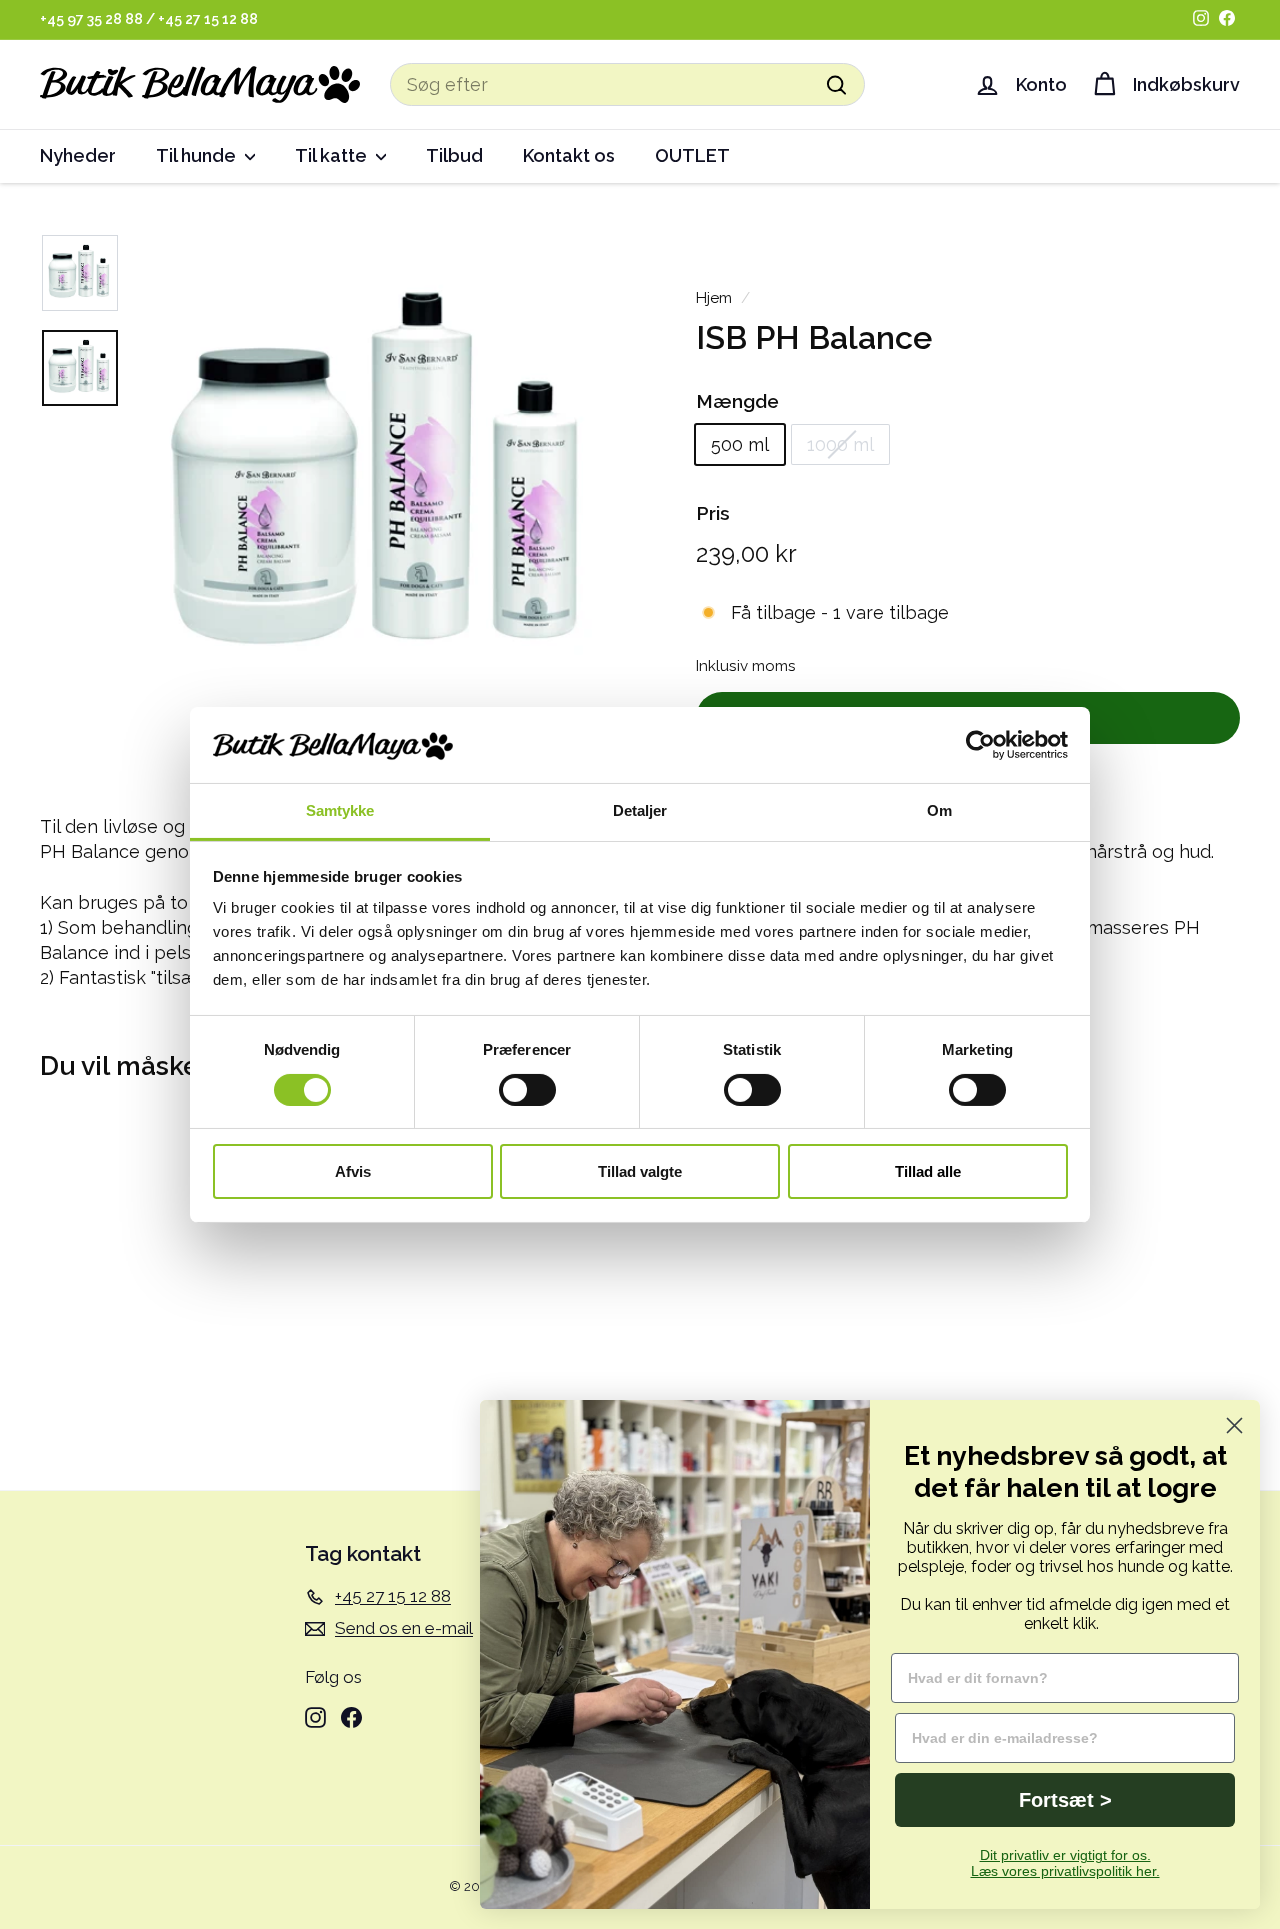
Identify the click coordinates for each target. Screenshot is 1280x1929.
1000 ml (840, 444)
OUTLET (692, 155)
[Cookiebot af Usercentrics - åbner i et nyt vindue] (980, 745)
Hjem (714, 298)
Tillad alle (928, 1171)
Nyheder (78, 155)
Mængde (737, 401)
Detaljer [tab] (640, 810)
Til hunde (198, 155)
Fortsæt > (1065, 1800)
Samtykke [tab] (340, 810)
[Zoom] (382, 480)
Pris (713, 513)
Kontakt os (569, 155)
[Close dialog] (1234, 1425)
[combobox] (627, 84)
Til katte (333, 155)
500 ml (740, 444)
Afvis (353, 1171)
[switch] (527, 1090)
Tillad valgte (640, 1171)
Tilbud (454, 155)
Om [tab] (939, 810)
